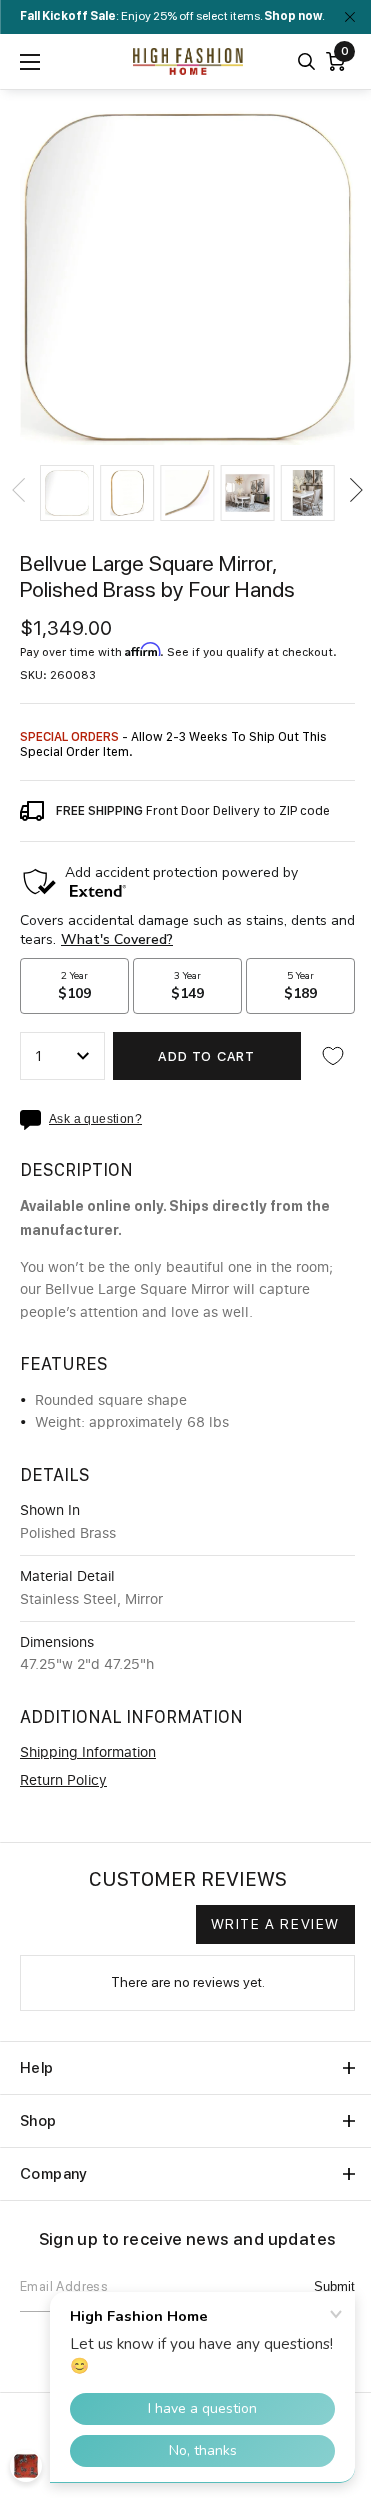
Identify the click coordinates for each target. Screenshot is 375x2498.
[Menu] (30, 62)
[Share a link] (34, 1120)
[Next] (355, 490)
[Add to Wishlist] (333, 1056)
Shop (38, 2121)
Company (54, 2174)
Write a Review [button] (275, 1924)
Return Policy (63, 1781)
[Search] (306, 61)
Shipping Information (88, 1753)
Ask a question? (95, 1119)
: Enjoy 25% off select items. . (172, 16)
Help (37, 2068)
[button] (67, 493)
